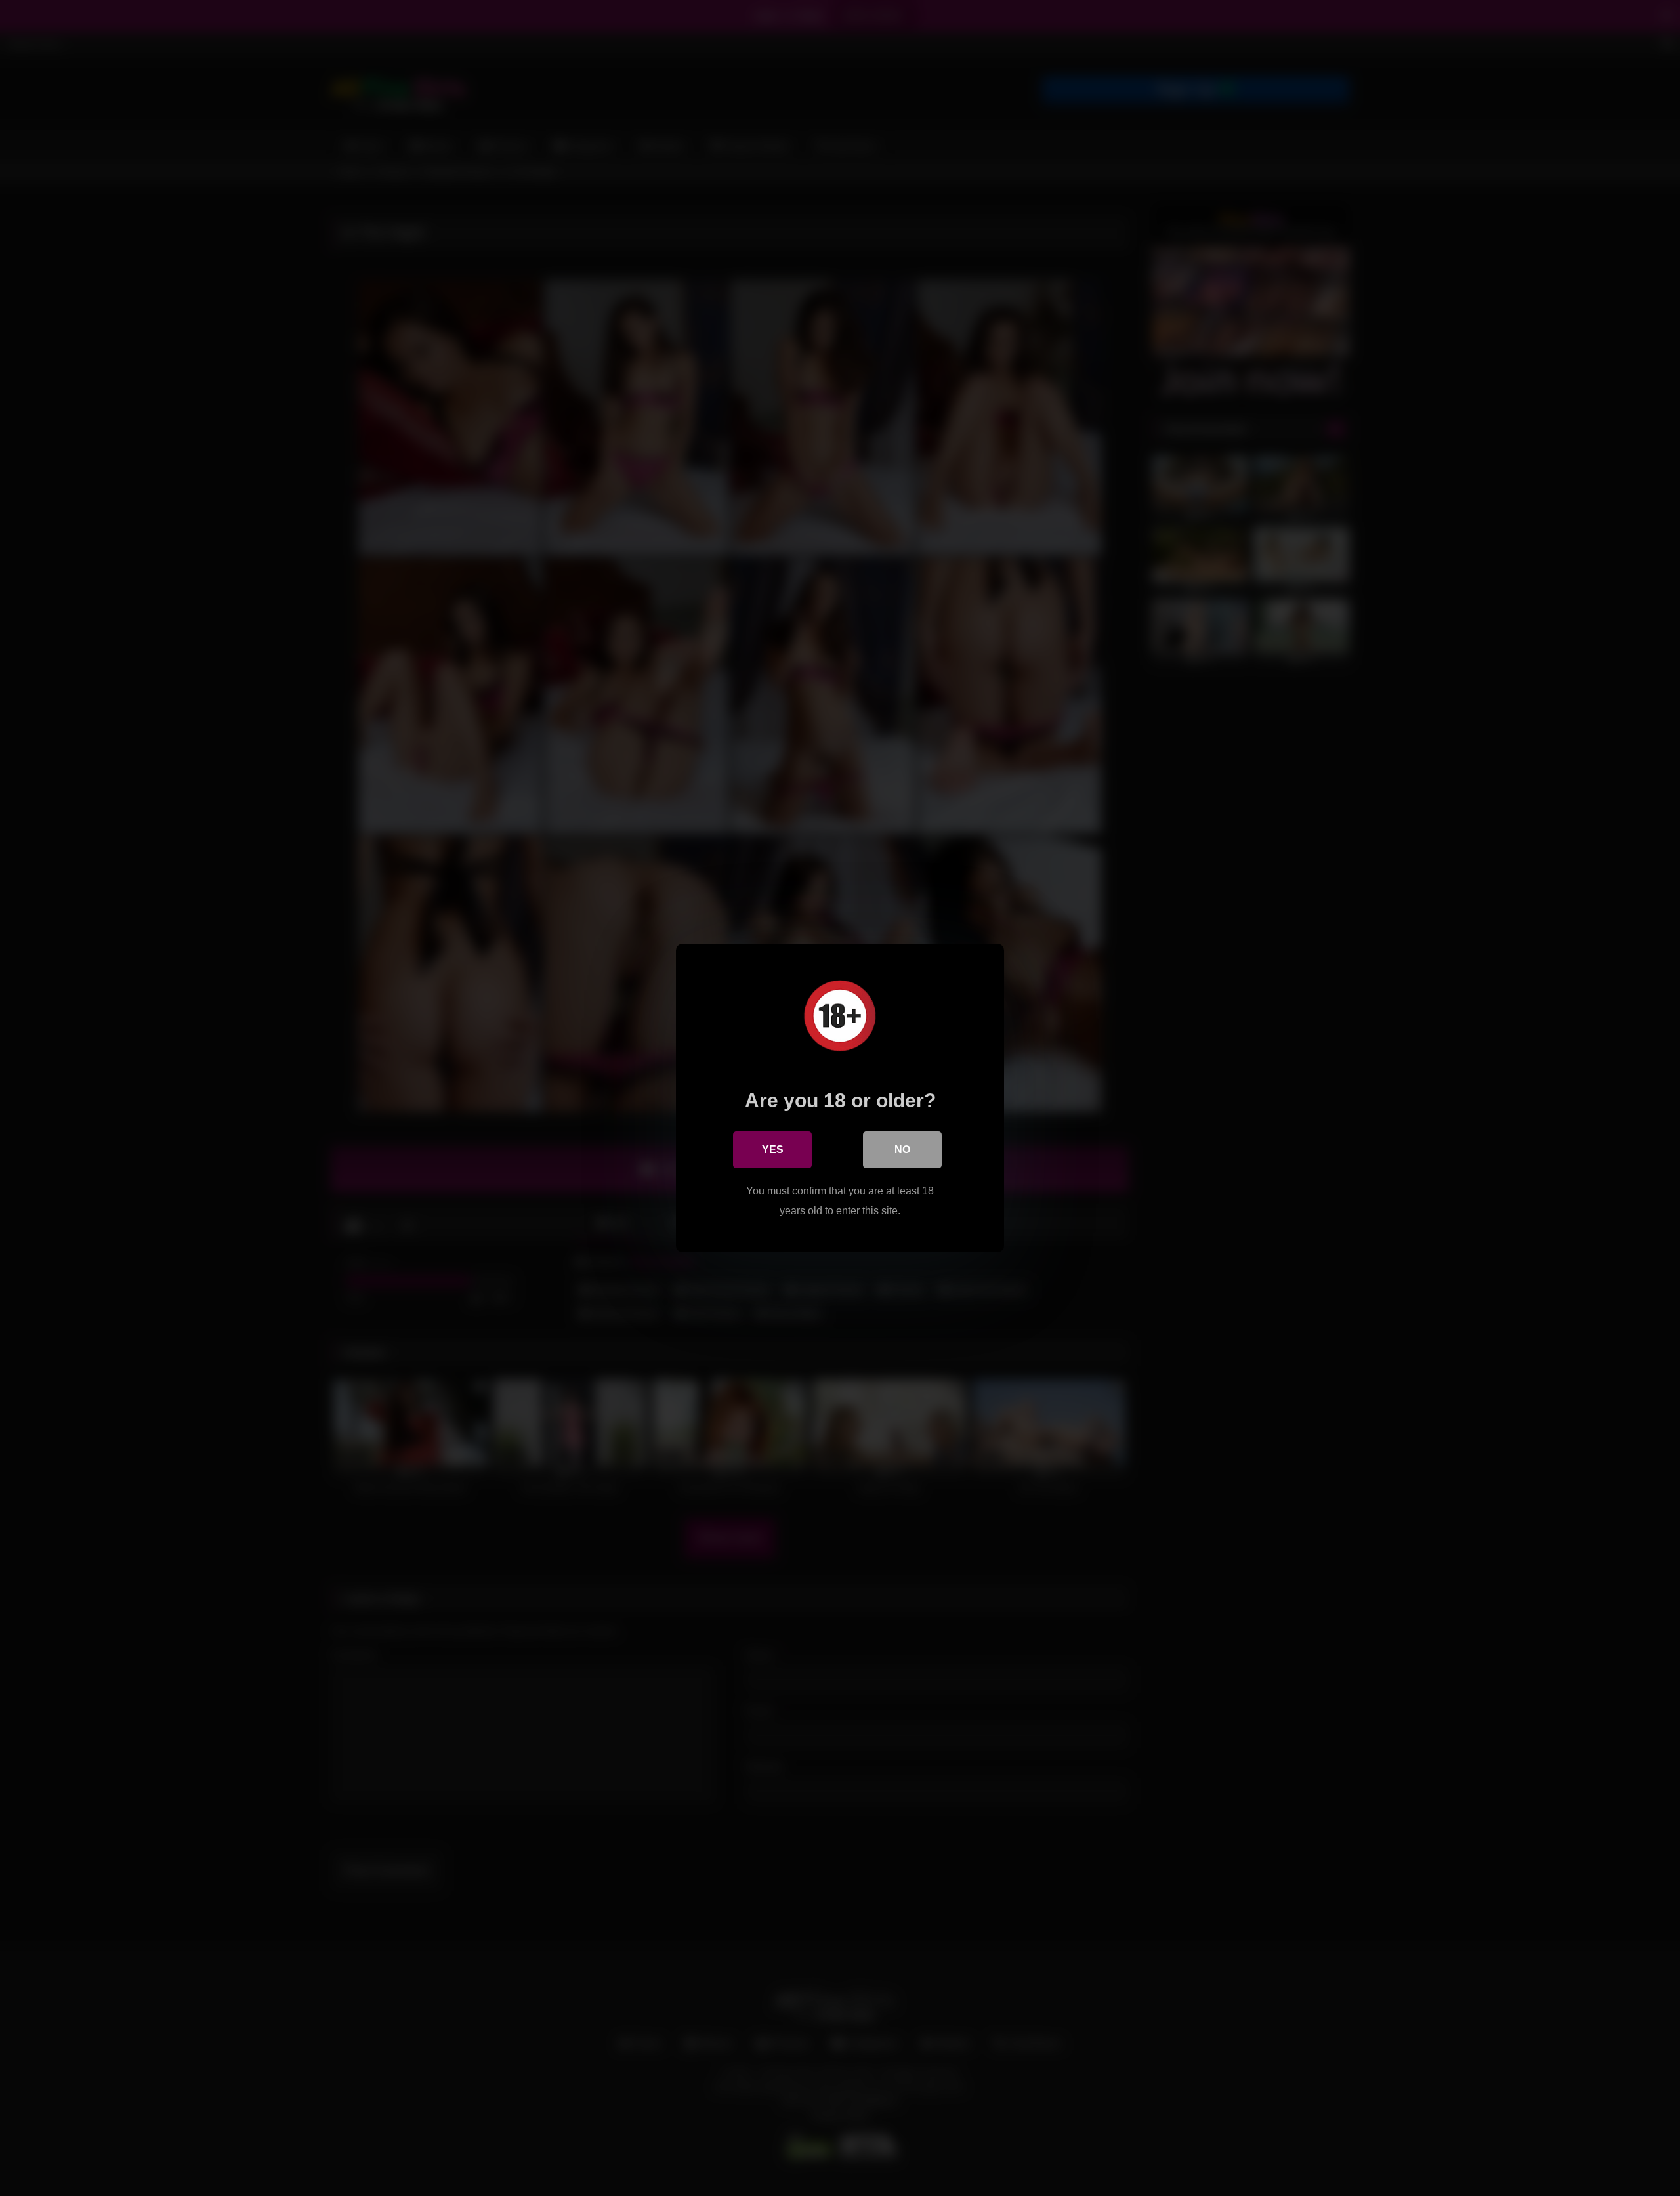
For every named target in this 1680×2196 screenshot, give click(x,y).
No (902, 1150)
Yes (773, 1150)
